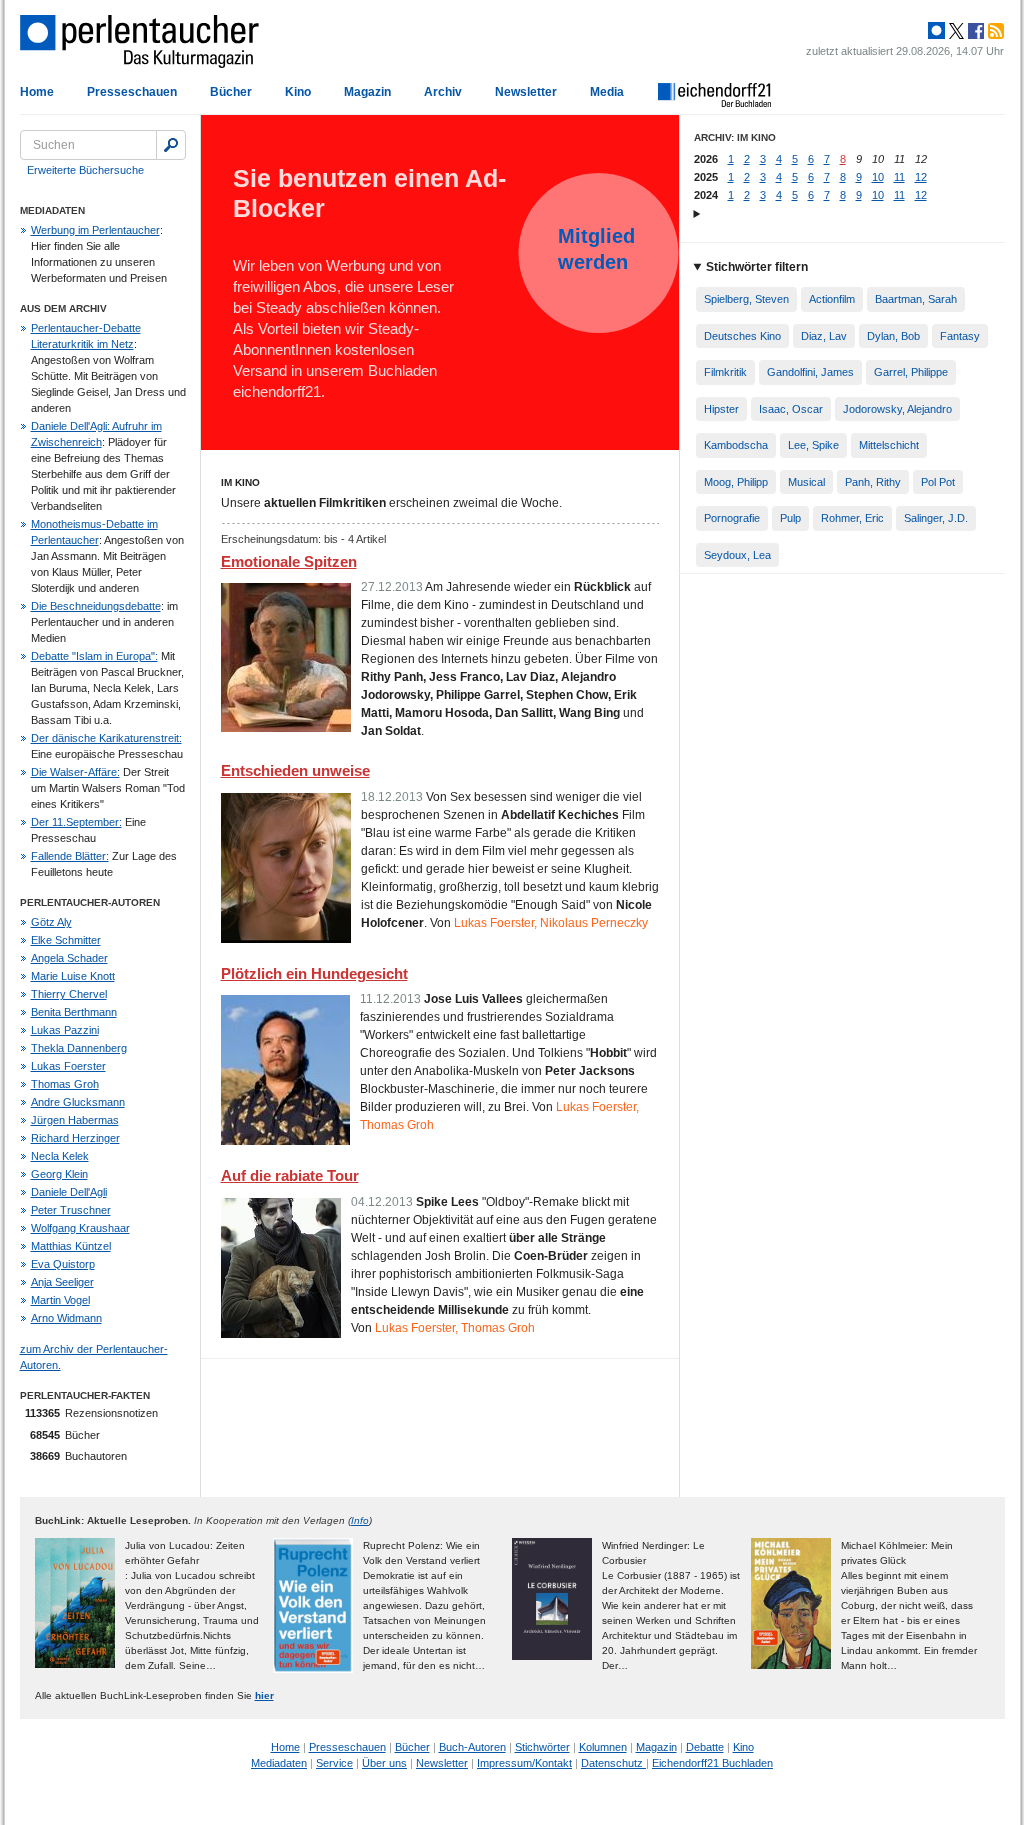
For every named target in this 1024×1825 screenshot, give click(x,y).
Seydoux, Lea (737, 555)
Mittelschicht (889, 445)
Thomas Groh (65, 1084)
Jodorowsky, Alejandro (897, 409)
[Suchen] (171, 145)
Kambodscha (736, 445)
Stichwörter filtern (757, 267)
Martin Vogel (60, 1300)
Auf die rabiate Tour (290, 1175)
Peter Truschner (71, 1210)
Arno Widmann (66, 1318)
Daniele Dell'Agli (69, 1192)
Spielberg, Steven (746, 299)
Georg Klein (59, 1174)
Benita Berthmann (74, 1012)
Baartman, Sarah (916, 299)
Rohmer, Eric (852, 518)
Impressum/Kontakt (524, 1763)
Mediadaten (279, 1763)
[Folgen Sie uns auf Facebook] (974, 31)
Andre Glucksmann (78, 1102)
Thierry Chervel (69, 994)
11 (899, 177)
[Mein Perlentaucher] (936, 31)
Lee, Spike (813, 445)
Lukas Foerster (68, 1066)
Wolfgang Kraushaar (80, 1228)
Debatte (705, 1747)
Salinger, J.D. (936, 518)
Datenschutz (613, 1763)
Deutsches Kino (742, 336)
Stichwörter (542, 1747)
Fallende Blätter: (70, 856)
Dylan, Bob (893, 336)
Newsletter (526, 92)
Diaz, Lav (824, 336)
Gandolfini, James (810, 372)
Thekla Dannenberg (79, 1048)
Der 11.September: (76, 822)
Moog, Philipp (736, 482)
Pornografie (732, 518)
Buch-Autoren (472, 1747)
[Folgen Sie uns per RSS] (994, 31)
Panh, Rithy (873, 482)
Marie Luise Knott (73, 976)
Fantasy (960, 336)
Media (607, 92)
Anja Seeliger (62, 1282)
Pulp (790, 518)
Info (360, 1520)
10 (878, 177)
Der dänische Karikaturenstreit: (106, 738)
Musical (806, 482)
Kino (298, 92)
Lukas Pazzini (65, 1030)
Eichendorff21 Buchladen (712, 1763)
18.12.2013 (392, 797)
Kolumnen (603, 1747)
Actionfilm (832, 299)
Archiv (443, 92)
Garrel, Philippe (911, 372)
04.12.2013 (382, 1202)
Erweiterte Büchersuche (85, 170)
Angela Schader (69, 958)
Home (37, 92)
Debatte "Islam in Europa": (94, 656)
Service (334, 1763)
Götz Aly (51, 922)
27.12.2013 (392, 587)
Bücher (231, 92)
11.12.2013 (390, 999)
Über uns (384, 1763)
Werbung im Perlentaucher (95, 230)
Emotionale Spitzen (289, 561)
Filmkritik (725, 372)
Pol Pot (938, 482)
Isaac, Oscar (791, 409)
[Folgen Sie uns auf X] (955, 31)
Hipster (721, 409)
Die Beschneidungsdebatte (96, 606)
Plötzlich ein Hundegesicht (314, 973)
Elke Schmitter (66, 940)
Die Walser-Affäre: (75, 772)
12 (921, 177)
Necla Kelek (60, 1156)
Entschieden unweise (295, 770)
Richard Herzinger (75, 1138)
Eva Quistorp (63, 1264)
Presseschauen (132, 92)
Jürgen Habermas (75, 1120)
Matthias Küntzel (71, 1246)
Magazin (367, 92)
